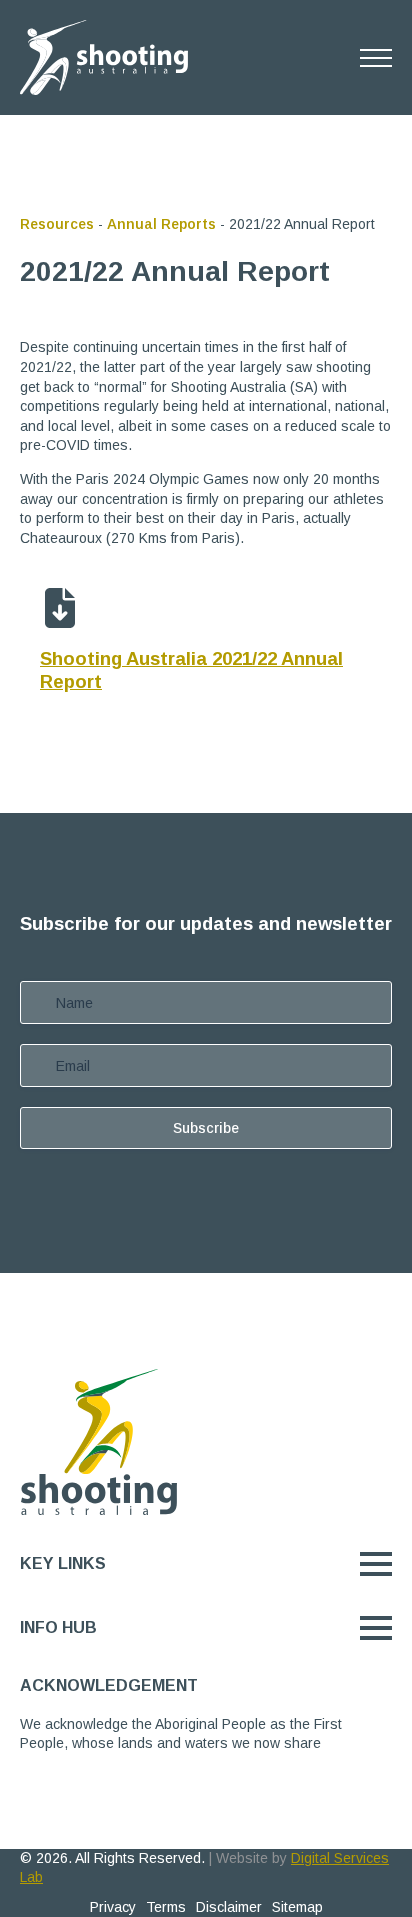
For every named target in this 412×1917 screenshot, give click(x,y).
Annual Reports (161, 224)
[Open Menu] (376, 58)
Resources (57, 224)
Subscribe (206, 1128)
